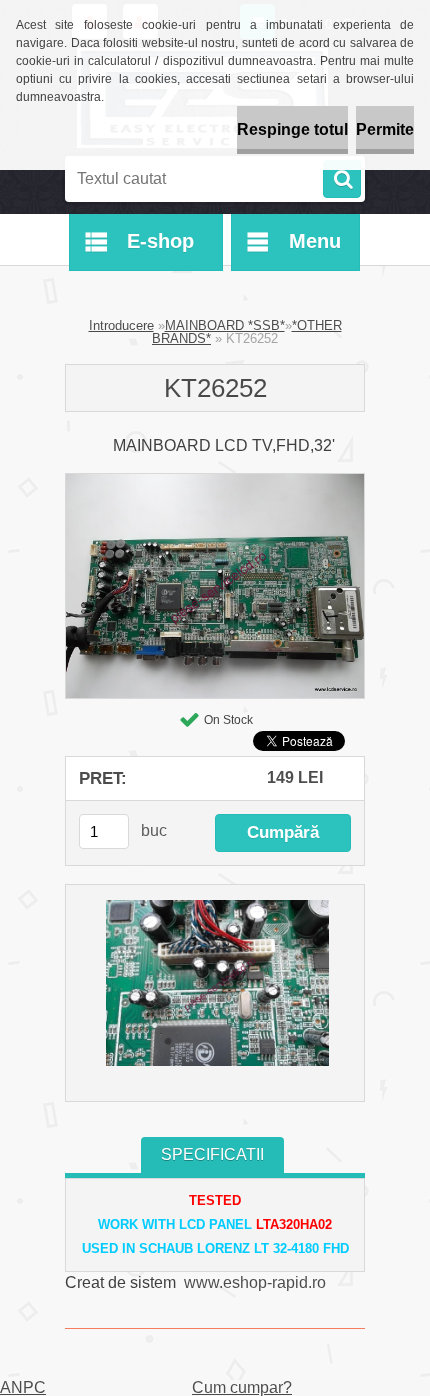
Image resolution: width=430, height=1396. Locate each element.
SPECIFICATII (212, 1154)
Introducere (121, 325)
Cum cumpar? (242, 1387)
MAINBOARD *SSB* (225, 325)
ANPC (23, 1388)
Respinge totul (292, 129)
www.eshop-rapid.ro (255, 1282)
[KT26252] (215, 481)
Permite (385, 129)
